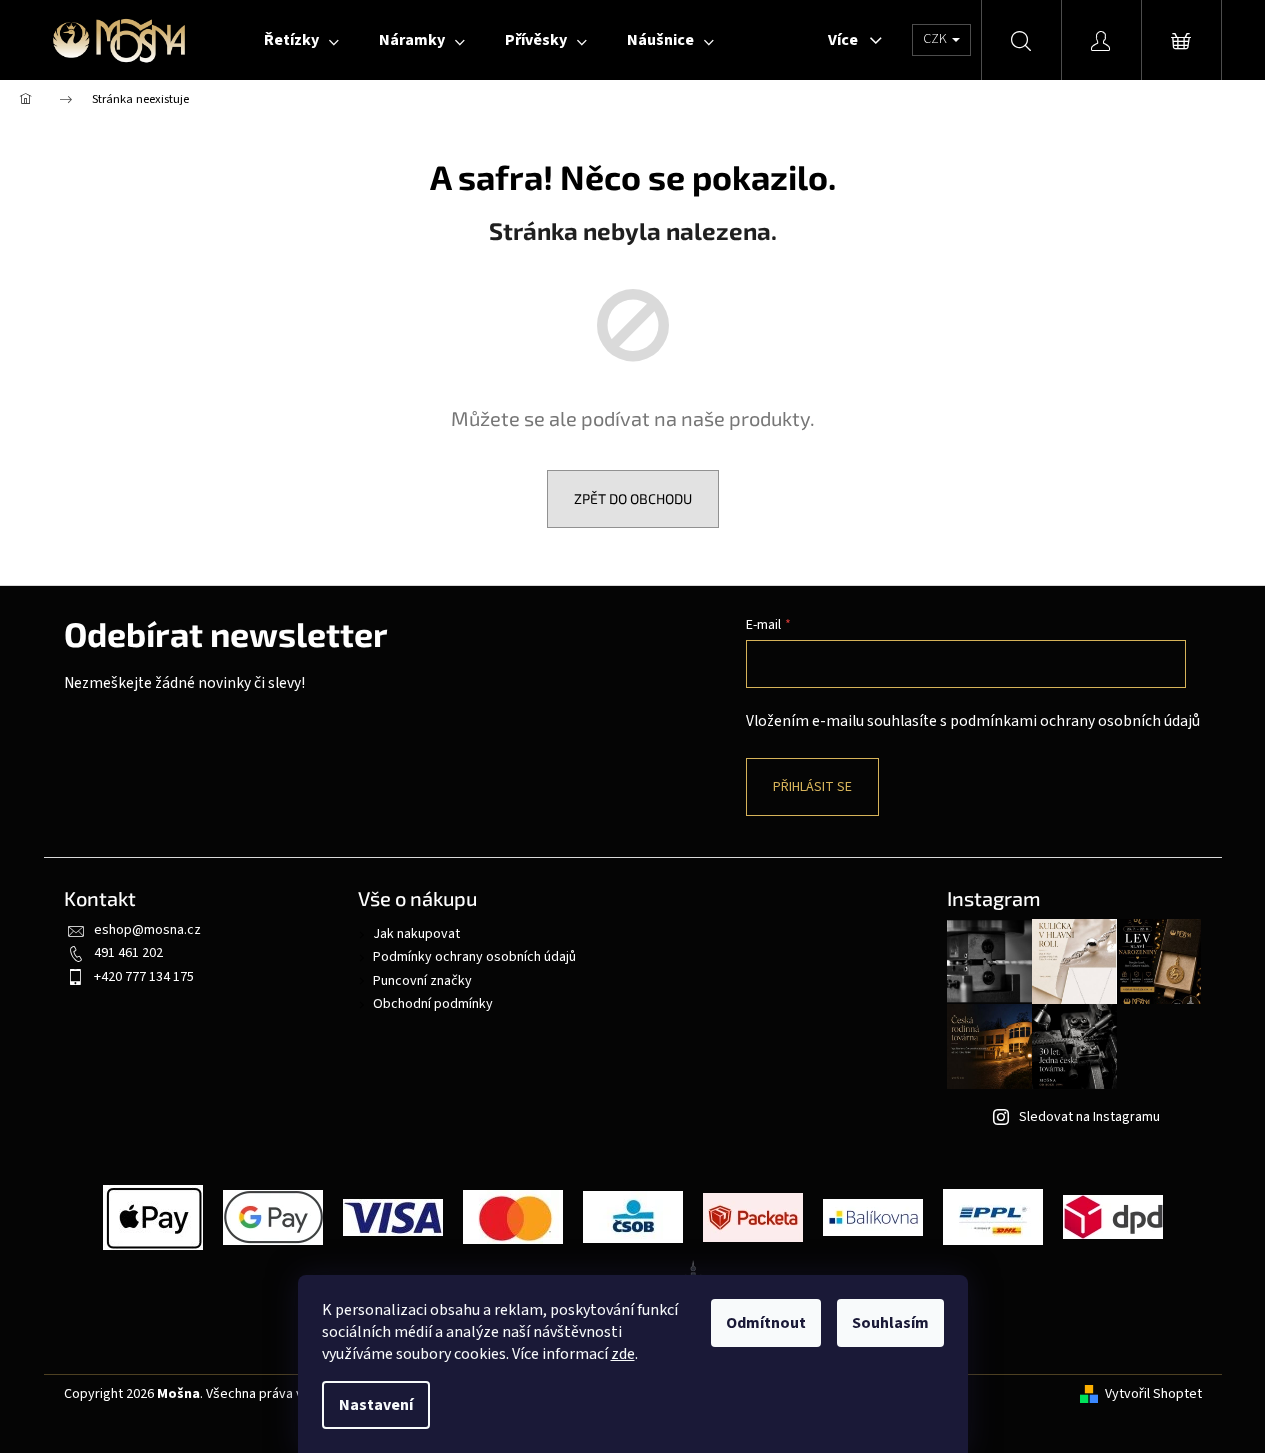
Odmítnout (766, 1323)
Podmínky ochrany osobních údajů (474, 957)
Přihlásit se (812, 787)
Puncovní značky (422, 981)
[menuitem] (301, 40)
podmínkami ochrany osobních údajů (1075, 721)
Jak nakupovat (416, 934)
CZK (936, 39)
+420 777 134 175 (144, 977)
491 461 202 (128, 953)
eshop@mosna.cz (147, 930)
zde (623, 1354)
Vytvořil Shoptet (1153, 1394)
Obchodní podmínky (433, 1004)
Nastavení (376, 1405)
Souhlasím (890, 1323)
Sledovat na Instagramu (1089, 1117)
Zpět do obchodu (633, 498)
